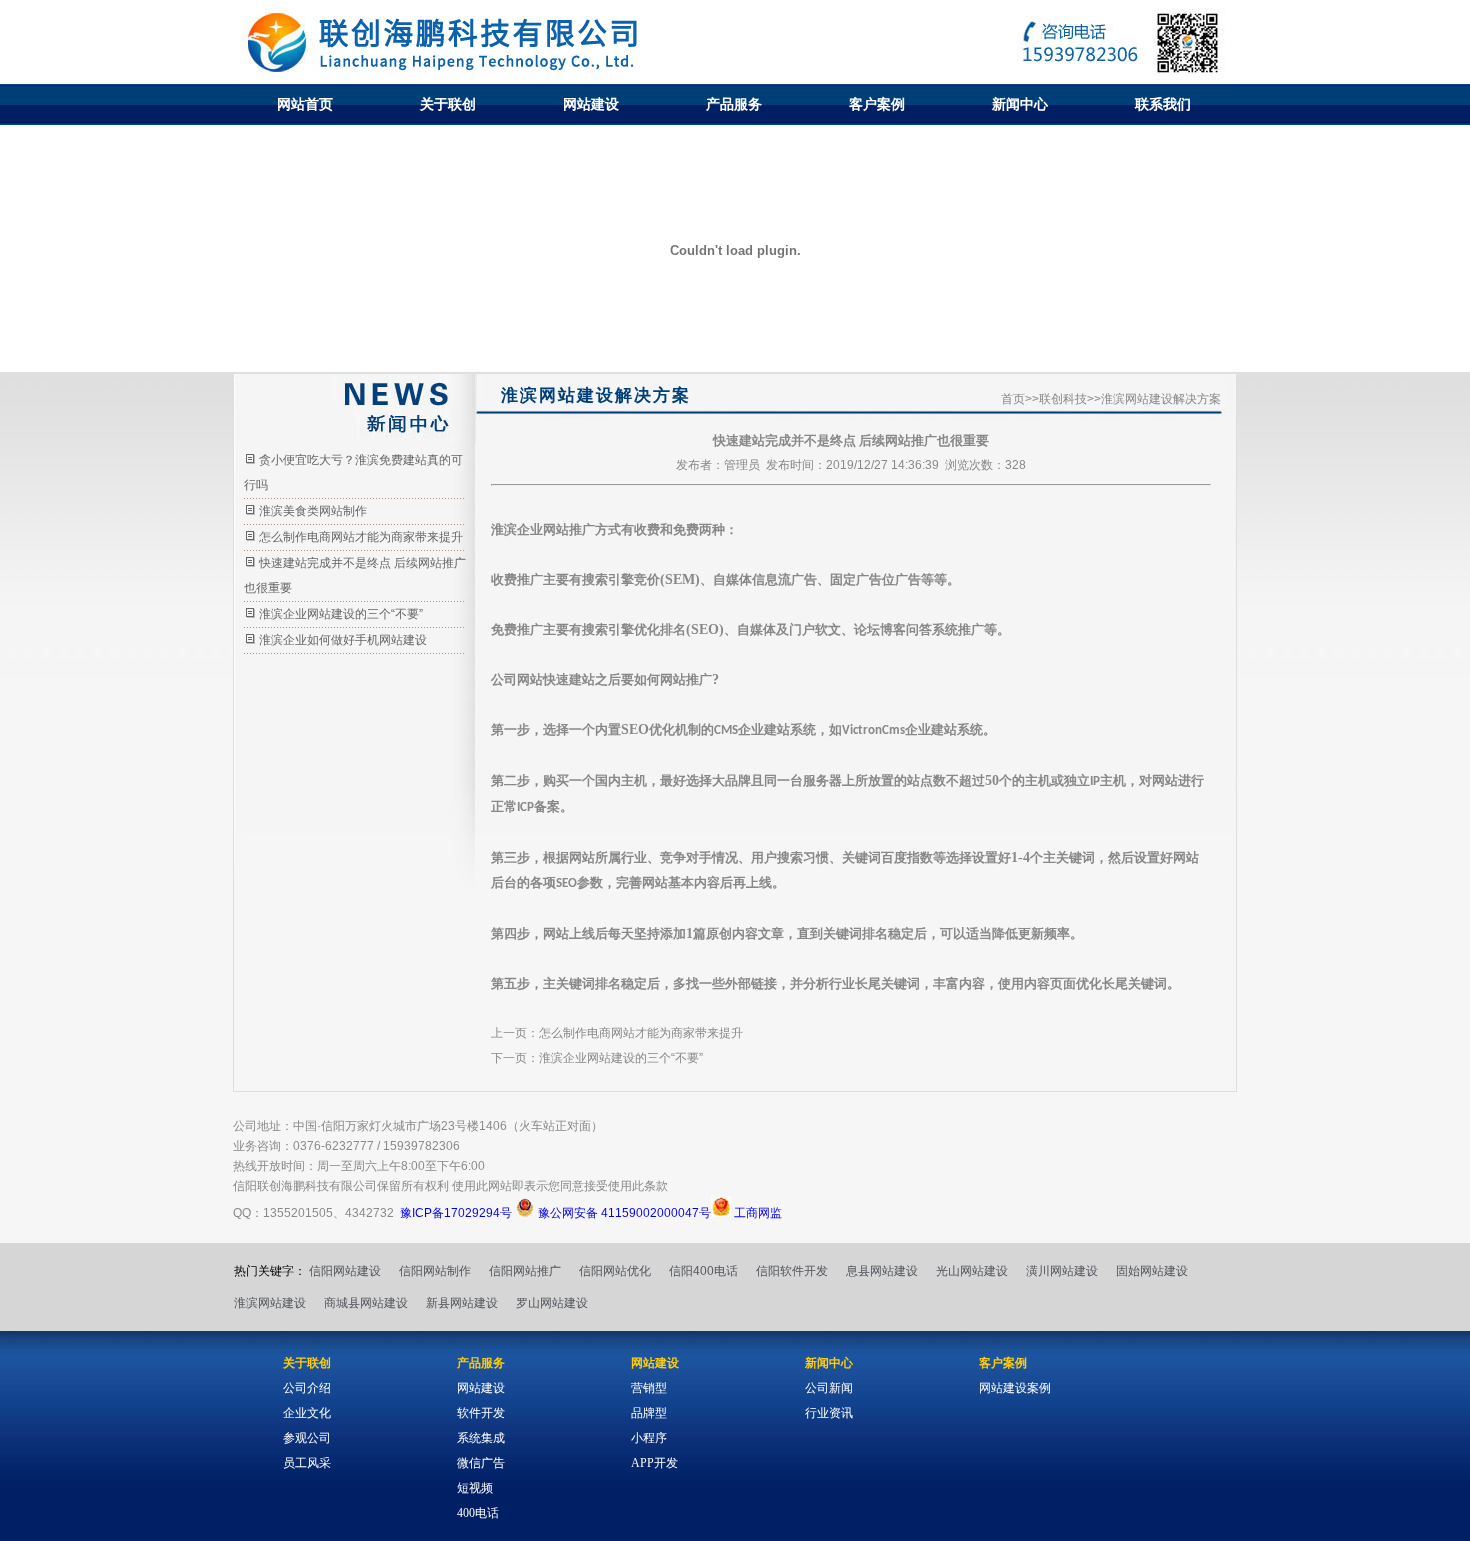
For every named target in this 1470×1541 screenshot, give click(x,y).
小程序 (649, 1438)
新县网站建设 (462, 1303)
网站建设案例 (1015, 1388)
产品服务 (734, 104)
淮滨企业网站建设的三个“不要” (341, 614)
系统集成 (481, 1438)
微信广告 (481, 1463)
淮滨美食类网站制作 (313, 511)
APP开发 (654, 1463)
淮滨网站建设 (270, 1303)
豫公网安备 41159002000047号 (623, 1213)
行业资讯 (829, 1413)
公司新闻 (829, 1388)
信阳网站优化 (615, 1271)
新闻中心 (1020, 104)
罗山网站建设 (552, 1303)
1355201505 (298, 1213)
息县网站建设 (882, 1271)
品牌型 (649, 1413)
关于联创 (448, 104)
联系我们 (1163, 104)
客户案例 (877, 104)
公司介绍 (307, 1388)
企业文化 (307, 1413)
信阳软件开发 (792, 1271)
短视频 (475, 1488)
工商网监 (756, 1213)
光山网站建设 (972, 1271)
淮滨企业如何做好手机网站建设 (343, 640)
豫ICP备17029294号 (456, 1213)
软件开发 (481, 1413)
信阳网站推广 (525, 1271)
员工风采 (307, 1463)
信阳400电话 (703, 1271)
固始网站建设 (1152, 1271)
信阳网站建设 (345, 1271)
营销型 (649, 1388)
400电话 (478, 1513)
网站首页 (305, 104)
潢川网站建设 (1062, 1271)
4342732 (369, 1213)
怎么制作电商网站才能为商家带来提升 (361, 537)
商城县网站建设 (366, 1303)
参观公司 (307, 1438)
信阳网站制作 (435, 1271)
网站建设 (591, 104)
